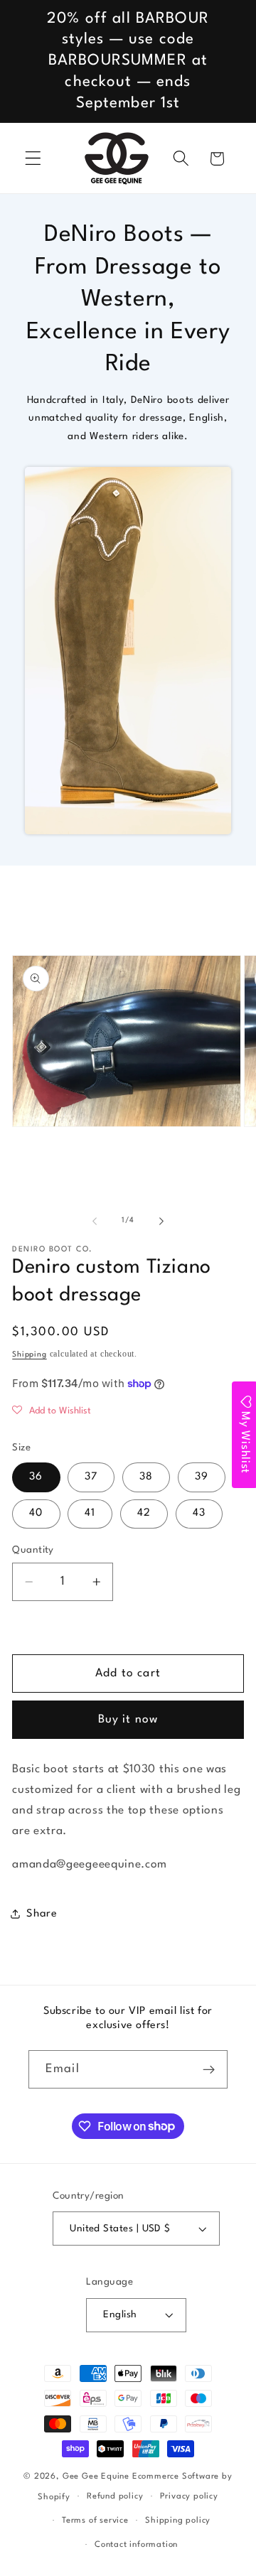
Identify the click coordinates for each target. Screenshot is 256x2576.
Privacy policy (189, 2496)
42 (144, 1513)
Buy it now (128, 1720)
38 (146, 1477)
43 (199, 1513)
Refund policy (115, 2496)
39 (202, 1477)
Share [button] (42, 1914)
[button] (33, 159)
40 (36, 1513)
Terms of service (95, 2521)
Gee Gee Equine (96, 2477)
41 (90, 1513)
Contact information (136, 2545)
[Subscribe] (209, 2069)
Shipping (29, 1355)
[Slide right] (161, 1221)
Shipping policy (178, 2521)
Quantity (33, 1550)
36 (36, 1477)
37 (91, 1477)
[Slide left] (95, 1221)
